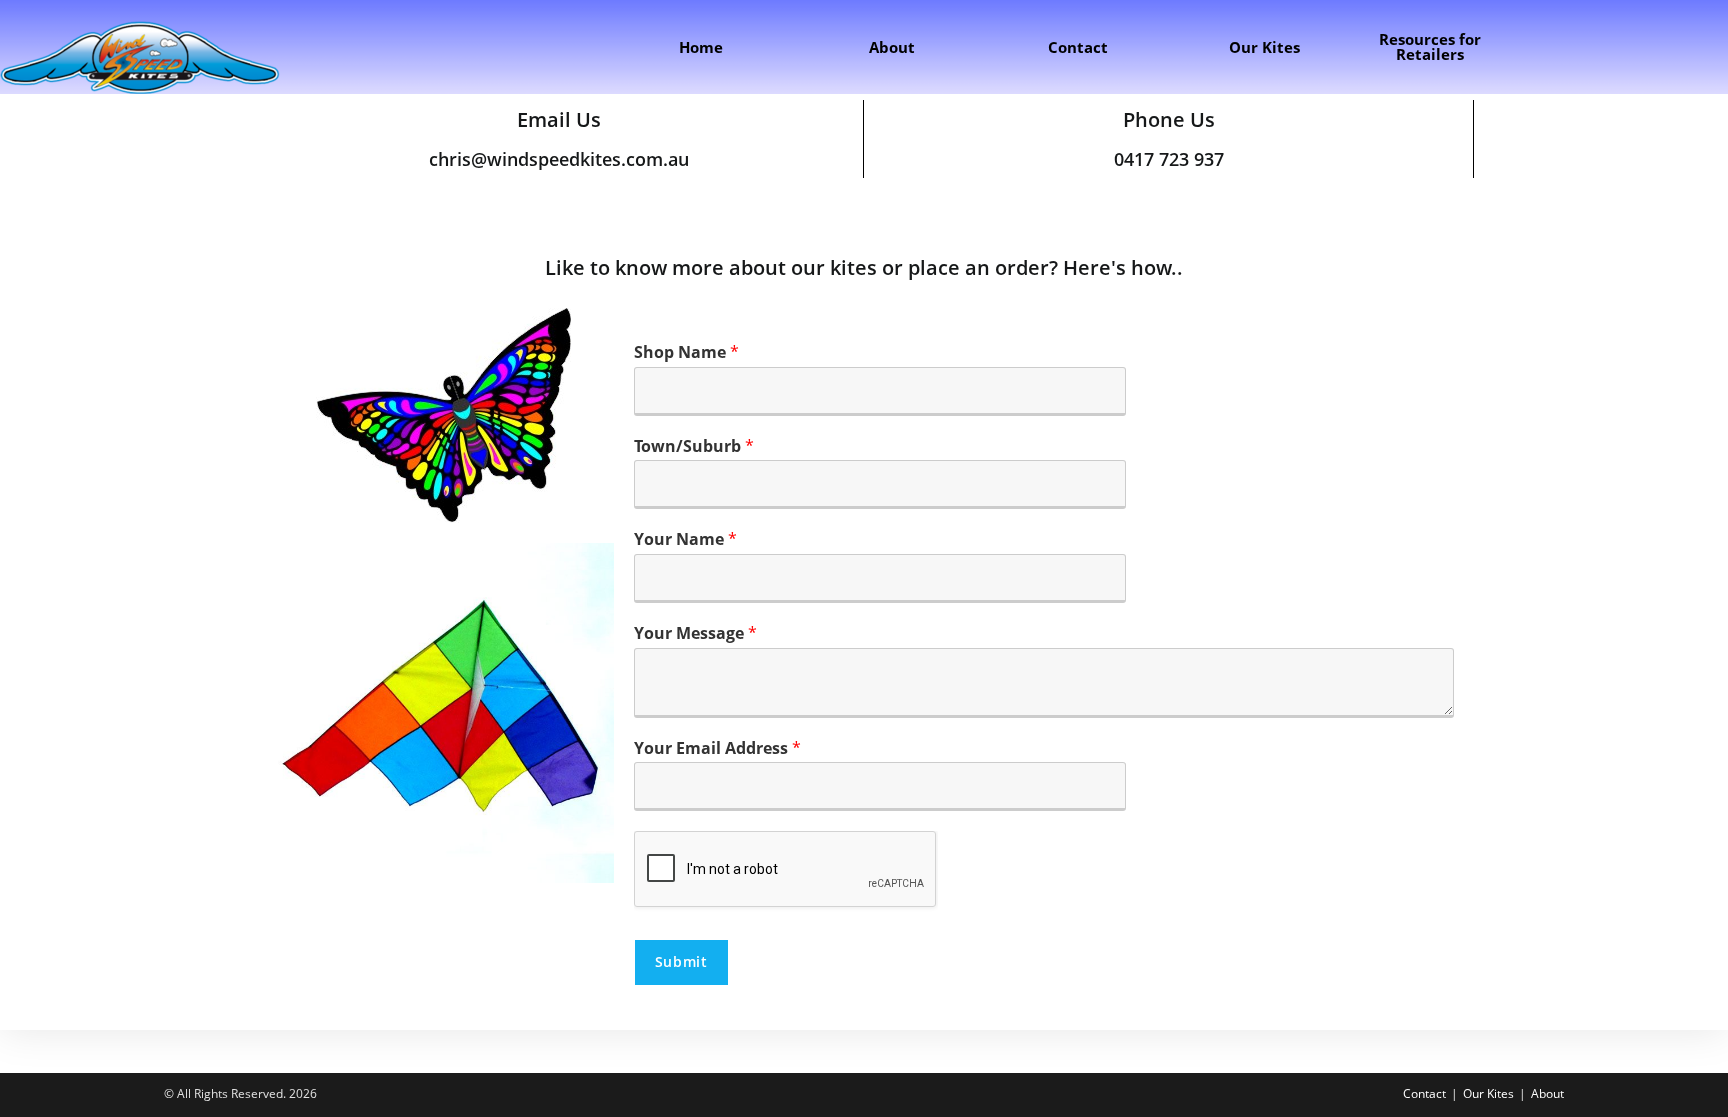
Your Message (695, 633)
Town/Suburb (694, 446)
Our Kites (1488, 1093)
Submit (681, 961)
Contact (1424, 1093)
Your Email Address (717, 748)
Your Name (685, 539)
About (1547, 1093)
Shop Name (686, 352)
